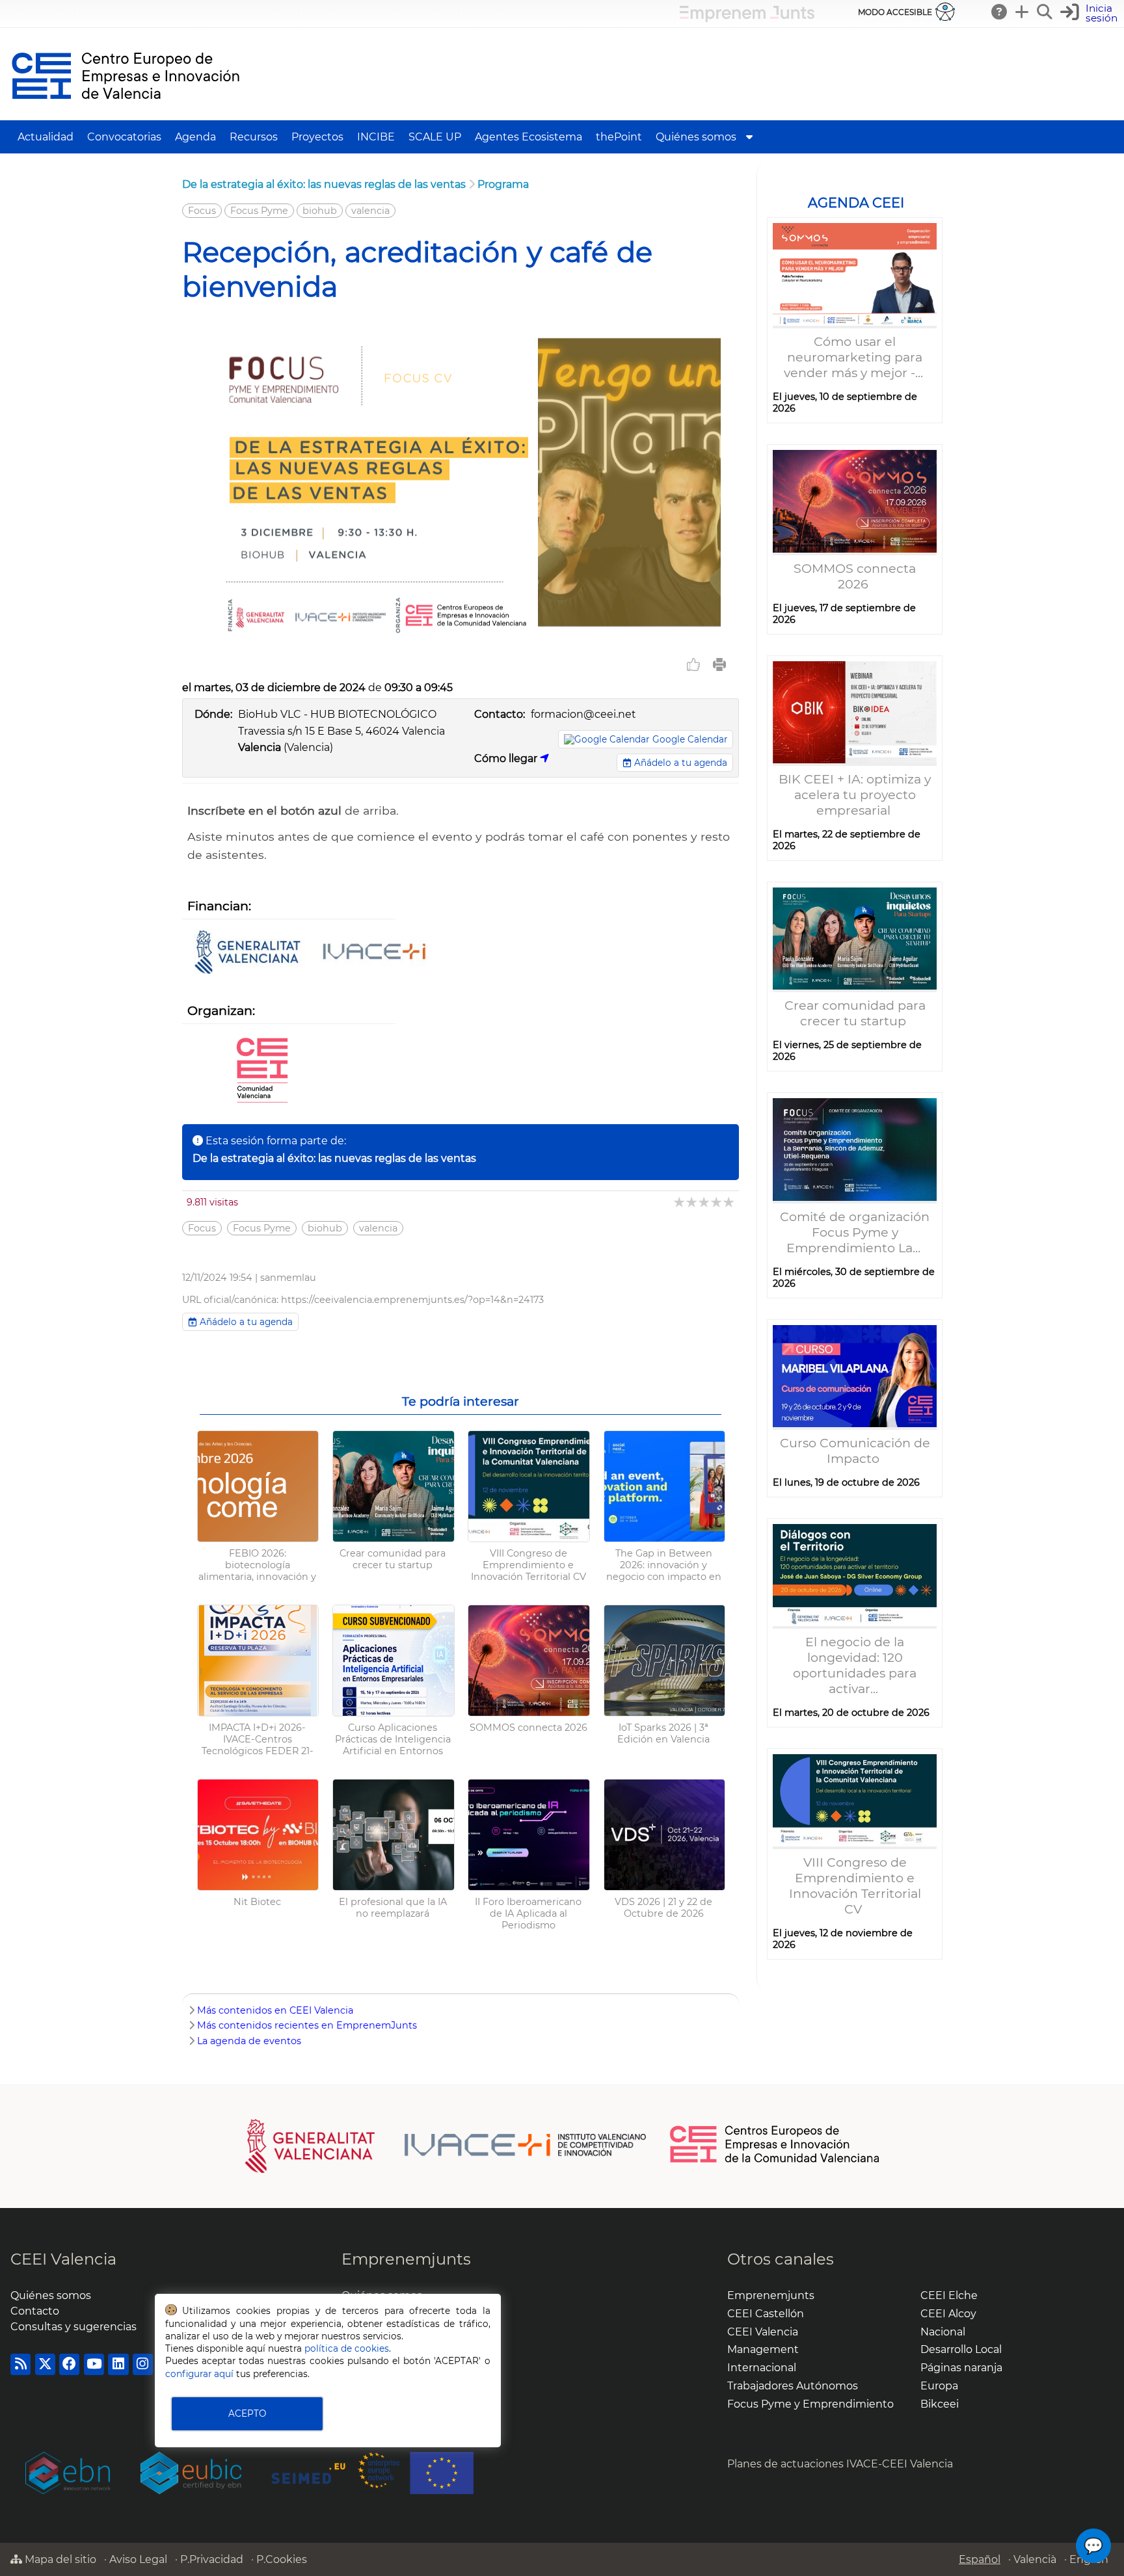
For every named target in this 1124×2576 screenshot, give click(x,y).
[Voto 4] (717, 1202)
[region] (855, 1077)
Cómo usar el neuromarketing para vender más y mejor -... (855, 357)
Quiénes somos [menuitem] (696, 137)
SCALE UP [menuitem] (435, 137)
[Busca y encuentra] (1045, 12)
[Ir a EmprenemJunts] (747, 19)
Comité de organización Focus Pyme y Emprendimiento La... (855, 1232)
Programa (503, 184)
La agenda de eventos (249, 2041)
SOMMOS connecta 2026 (855, 576)
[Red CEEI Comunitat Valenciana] (262, 1071)
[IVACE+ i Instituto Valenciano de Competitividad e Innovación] (311, 953)
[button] (1091, 13)
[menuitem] (749, 137)
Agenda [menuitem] (195, 137)
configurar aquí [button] (199, 2374)
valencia (370, 211)
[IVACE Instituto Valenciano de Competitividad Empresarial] (446, 2145)
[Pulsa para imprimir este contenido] (719, 664)
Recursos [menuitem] (254, 137)
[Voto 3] (705, 1202)
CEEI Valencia (63, 2259)
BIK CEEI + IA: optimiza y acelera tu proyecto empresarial (855, 795)
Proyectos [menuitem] (317, 137)
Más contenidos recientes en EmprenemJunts (307, 2025)
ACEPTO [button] (247, 2413)
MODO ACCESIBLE (895, 12)
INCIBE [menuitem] (376, 137)
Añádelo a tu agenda (679, 763)
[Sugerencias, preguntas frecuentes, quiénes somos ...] (1000, 12)
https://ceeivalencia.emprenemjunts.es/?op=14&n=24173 (412, 1300)
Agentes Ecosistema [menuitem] (529, 137)
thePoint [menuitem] (619, 137)
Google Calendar (690, 739)
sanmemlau (288, 1278)
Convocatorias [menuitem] (124, 137)
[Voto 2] (692, 1202)
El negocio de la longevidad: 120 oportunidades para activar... (855, 1665)
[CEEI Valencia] (126, 114)
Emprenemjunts (406, 2259)
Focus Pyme (259, 211)
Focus (202, 211)
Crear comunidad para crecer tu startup (855, 1013)
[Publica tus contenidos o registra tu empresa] (1023, 12)
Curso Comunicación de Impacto (855, 1451)
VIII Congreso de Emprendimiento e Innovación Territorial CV (855, 1886)
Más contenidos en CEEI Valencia (275, 2010)
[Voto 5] (729, 1202)
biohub (320, 211)
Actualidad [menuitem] (46, 137)
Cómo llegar (507, 758)
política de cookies (347, 2348)
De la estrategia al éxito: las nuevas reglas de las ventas (324, 184)
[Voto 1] (680, 1202)
